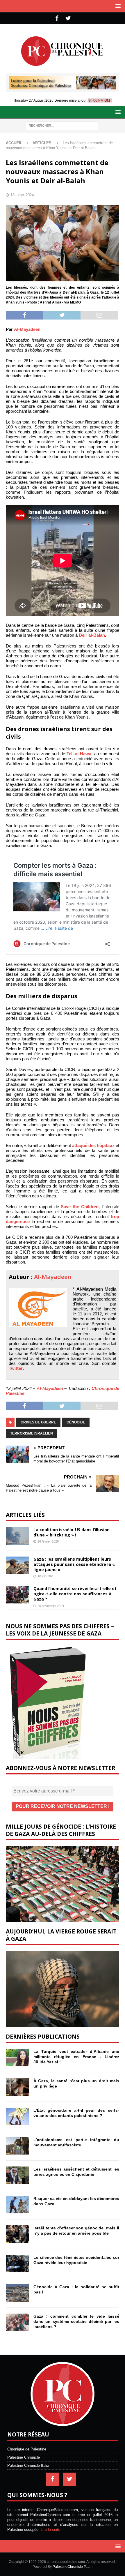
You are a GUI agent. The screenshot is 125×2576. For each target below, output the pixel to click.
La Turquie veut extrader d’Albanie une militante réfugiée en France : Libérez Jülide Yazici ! (76, 2057)
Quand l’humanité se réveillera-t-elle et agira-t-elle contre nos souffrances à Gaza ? (75, 1594)
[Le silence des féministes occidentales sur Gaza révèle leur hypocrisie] (17, 2263)
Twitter (16, 1368)
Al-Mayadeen (27, 329)
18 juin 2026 (46, 1576)
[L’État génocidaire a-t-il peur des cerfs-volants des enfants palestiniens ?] (17, 2116)
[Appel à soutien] (63, 87)
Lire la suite (50, 2530)
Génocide (76, 1422)
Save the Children (80, 1207)
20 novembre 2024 (51, 1606)
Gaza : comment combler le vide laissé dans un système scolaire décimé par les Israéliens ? (76, 2321)
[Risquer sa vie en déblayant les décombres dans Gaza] (17, 2205)
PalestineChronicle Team (73, 2567)
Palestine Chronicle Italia (28, 2465)
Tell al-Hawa (79, 754)
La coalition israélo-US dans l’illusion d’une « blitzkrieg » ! (72, 1532)
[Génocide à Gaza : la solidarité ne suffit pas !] (17, 2293)
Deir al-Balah (92, 635)
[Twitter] (68, 18)
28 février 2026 (48, 1541)
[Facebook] (57, 18)
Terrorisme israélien (32, 1433)
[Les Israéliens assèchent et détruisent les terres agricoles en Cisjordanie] (17, 2175)
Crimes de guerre (38, 1422)
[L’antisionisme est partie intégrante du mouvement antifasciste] (17, 2146)
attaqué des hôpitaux (93, 1145)
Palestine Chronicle (24, 2457)
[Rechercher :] (62, 125)
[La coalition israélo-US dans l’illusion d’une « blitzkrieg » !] (17, 1536)
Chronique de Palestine (27, 2449)
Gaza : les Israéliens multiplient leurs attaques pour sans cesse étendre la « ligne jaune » (74, 1564)
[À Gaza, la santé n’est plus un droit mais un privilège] (17, 2087)
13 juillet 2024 (22, 195)
